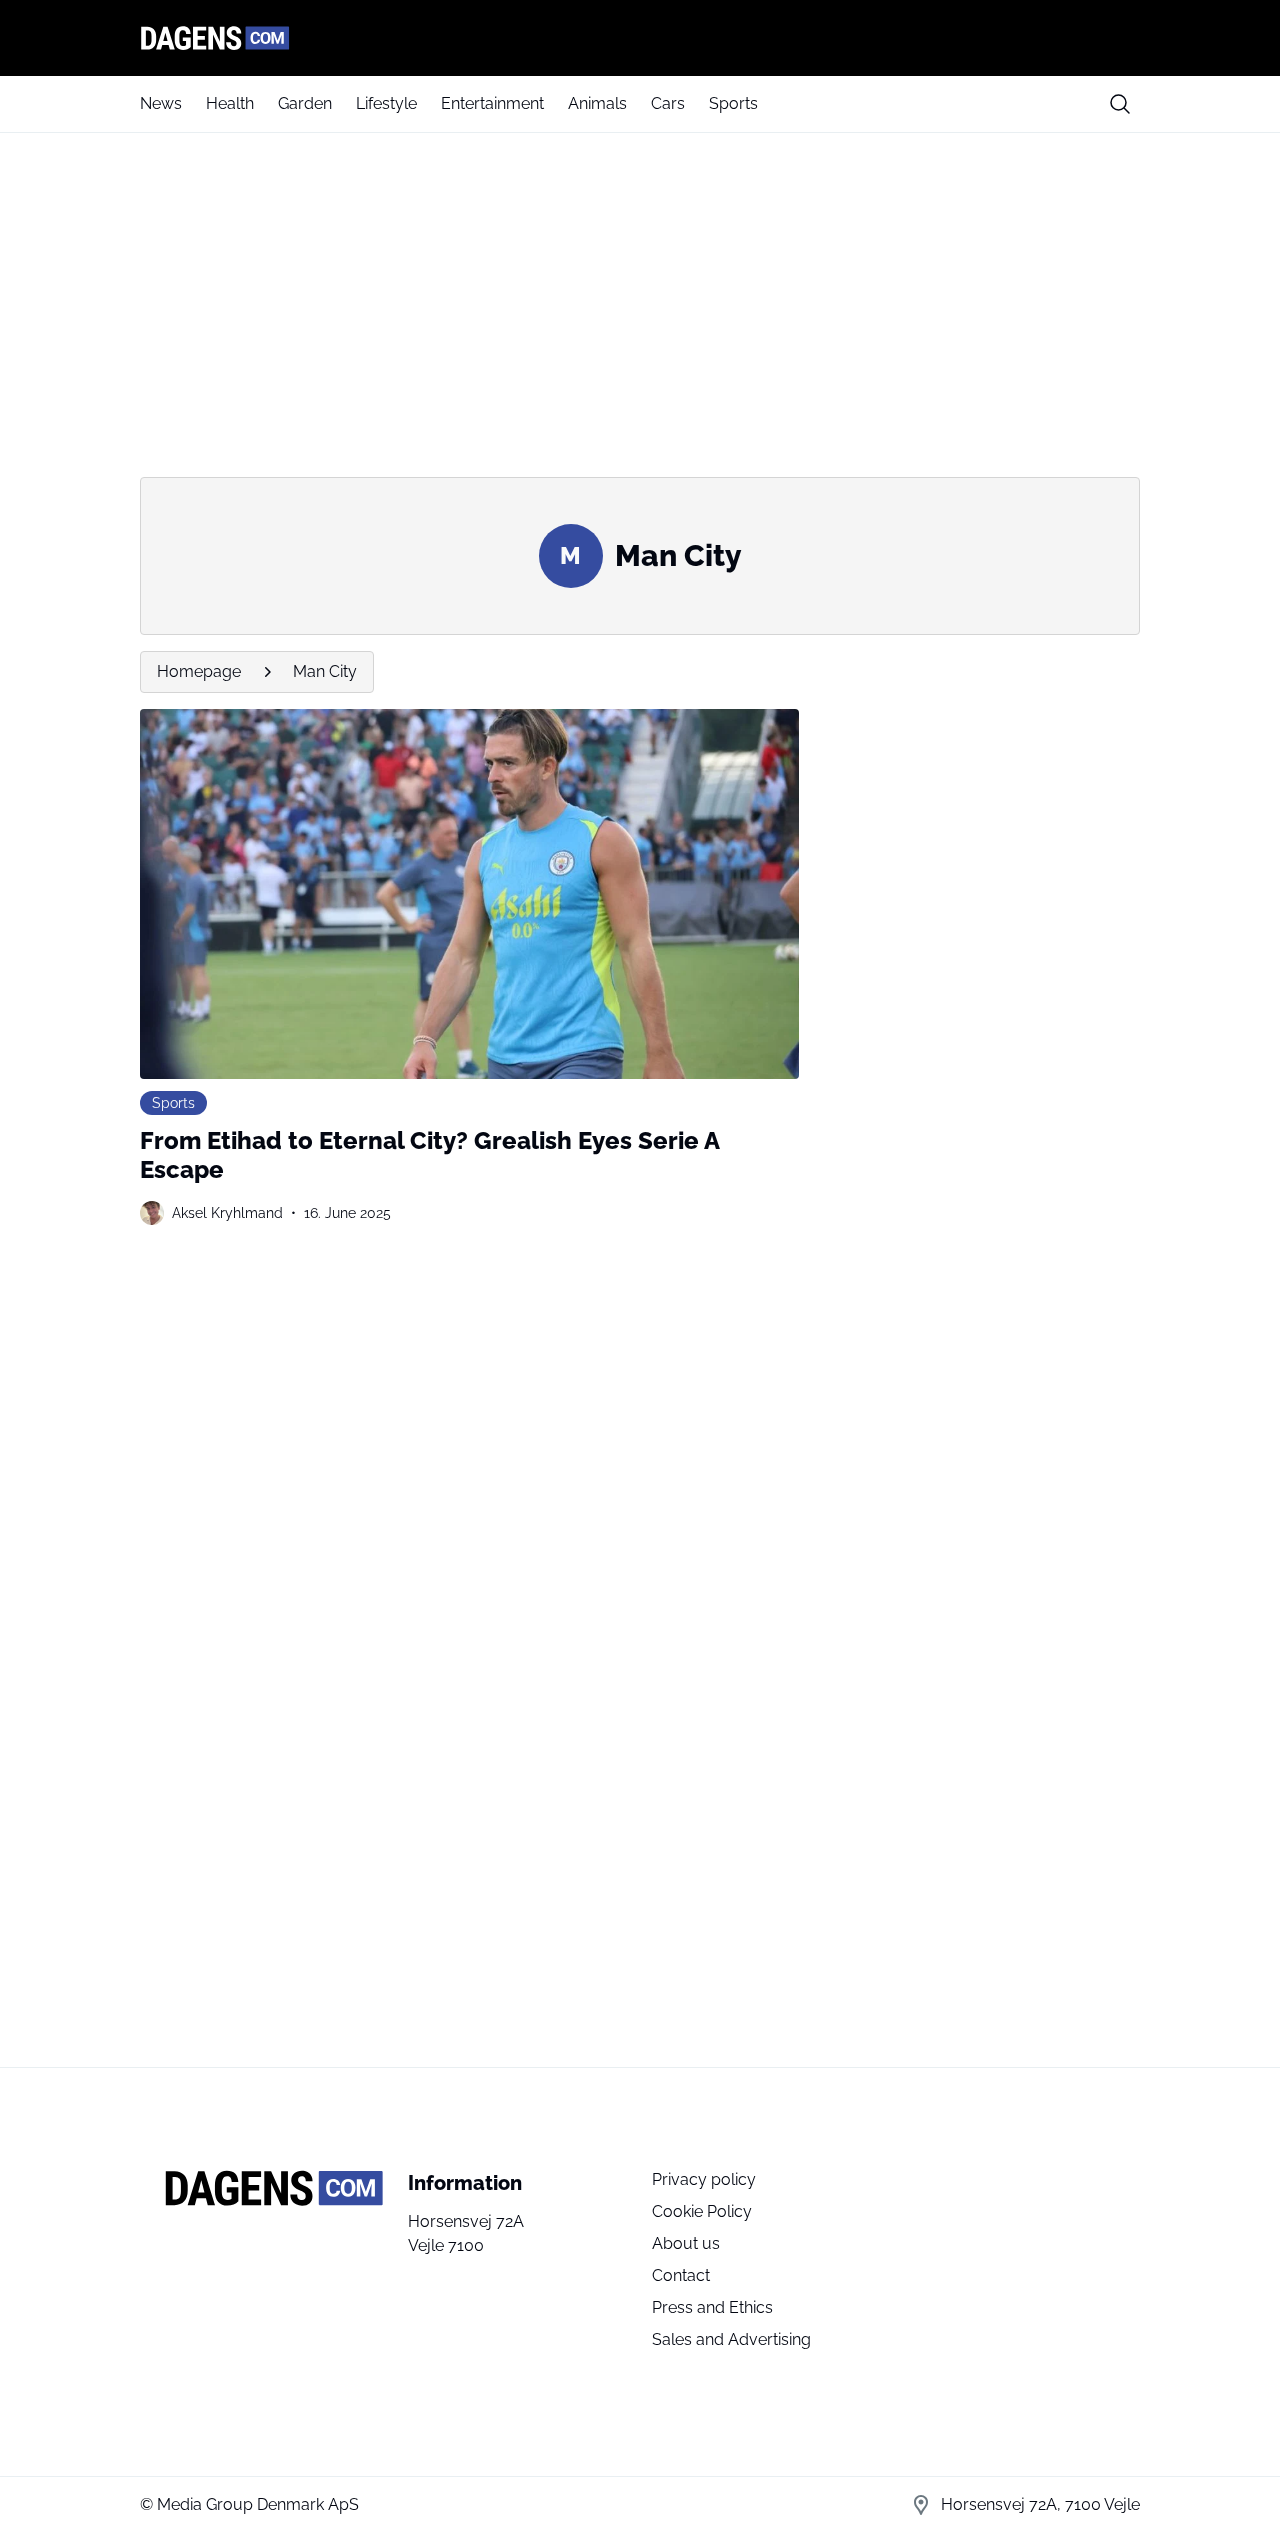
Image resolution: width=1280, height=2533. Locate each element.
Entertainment (492, 103)
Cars (668, 103)
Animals (597, 103)
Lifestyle (386, 103)
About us (686, 2243)
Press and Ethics (712, 2307)
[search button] (1120, 104)
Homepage (199, 671)
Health (230, 103)
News (161, 103)
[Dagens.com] (640, 38)
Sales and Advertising (731, 2339)
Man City (325, 671)
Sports (733, 103)
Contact (681, 2275)
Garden (305, 103)
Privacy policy (704, 2179)
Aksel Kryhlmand (227, 1213)
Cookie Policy (702, 2211)
